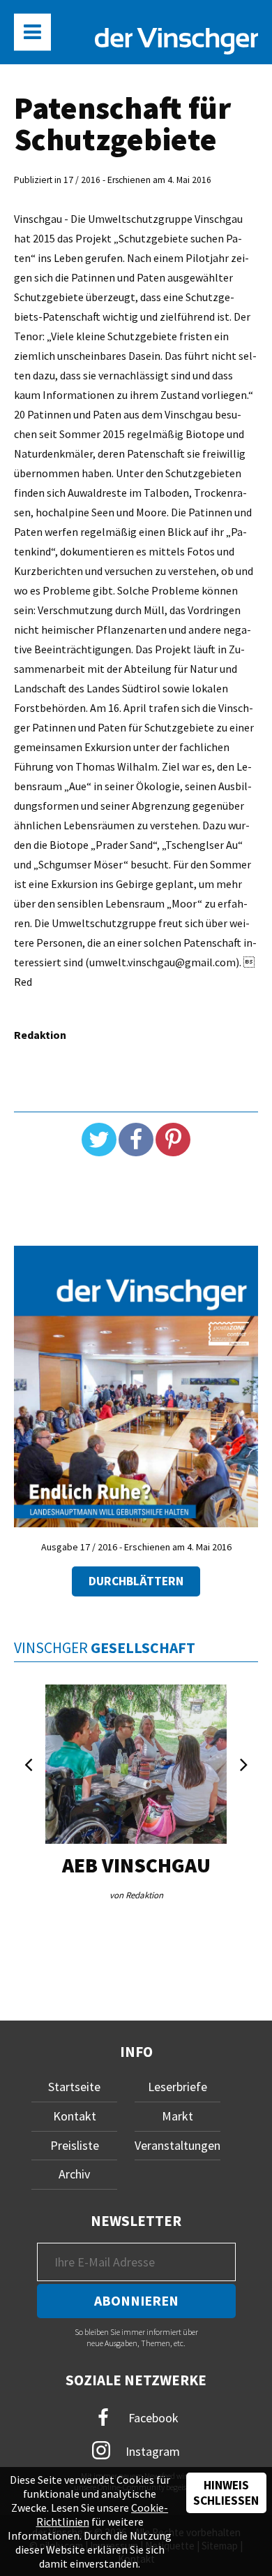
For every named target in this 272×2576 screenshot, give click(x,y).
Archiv (74, 2174)
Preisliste (75, 2145)
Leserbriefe (177, 2087)
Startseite (74, 2087)
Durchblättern (136, 1581)
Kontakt (75, 2116)
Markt (177, 2116)
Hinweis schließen (226, 2493)
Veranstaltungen (177, 2145)
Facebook (152, 2418)
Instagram (151, 2451)
